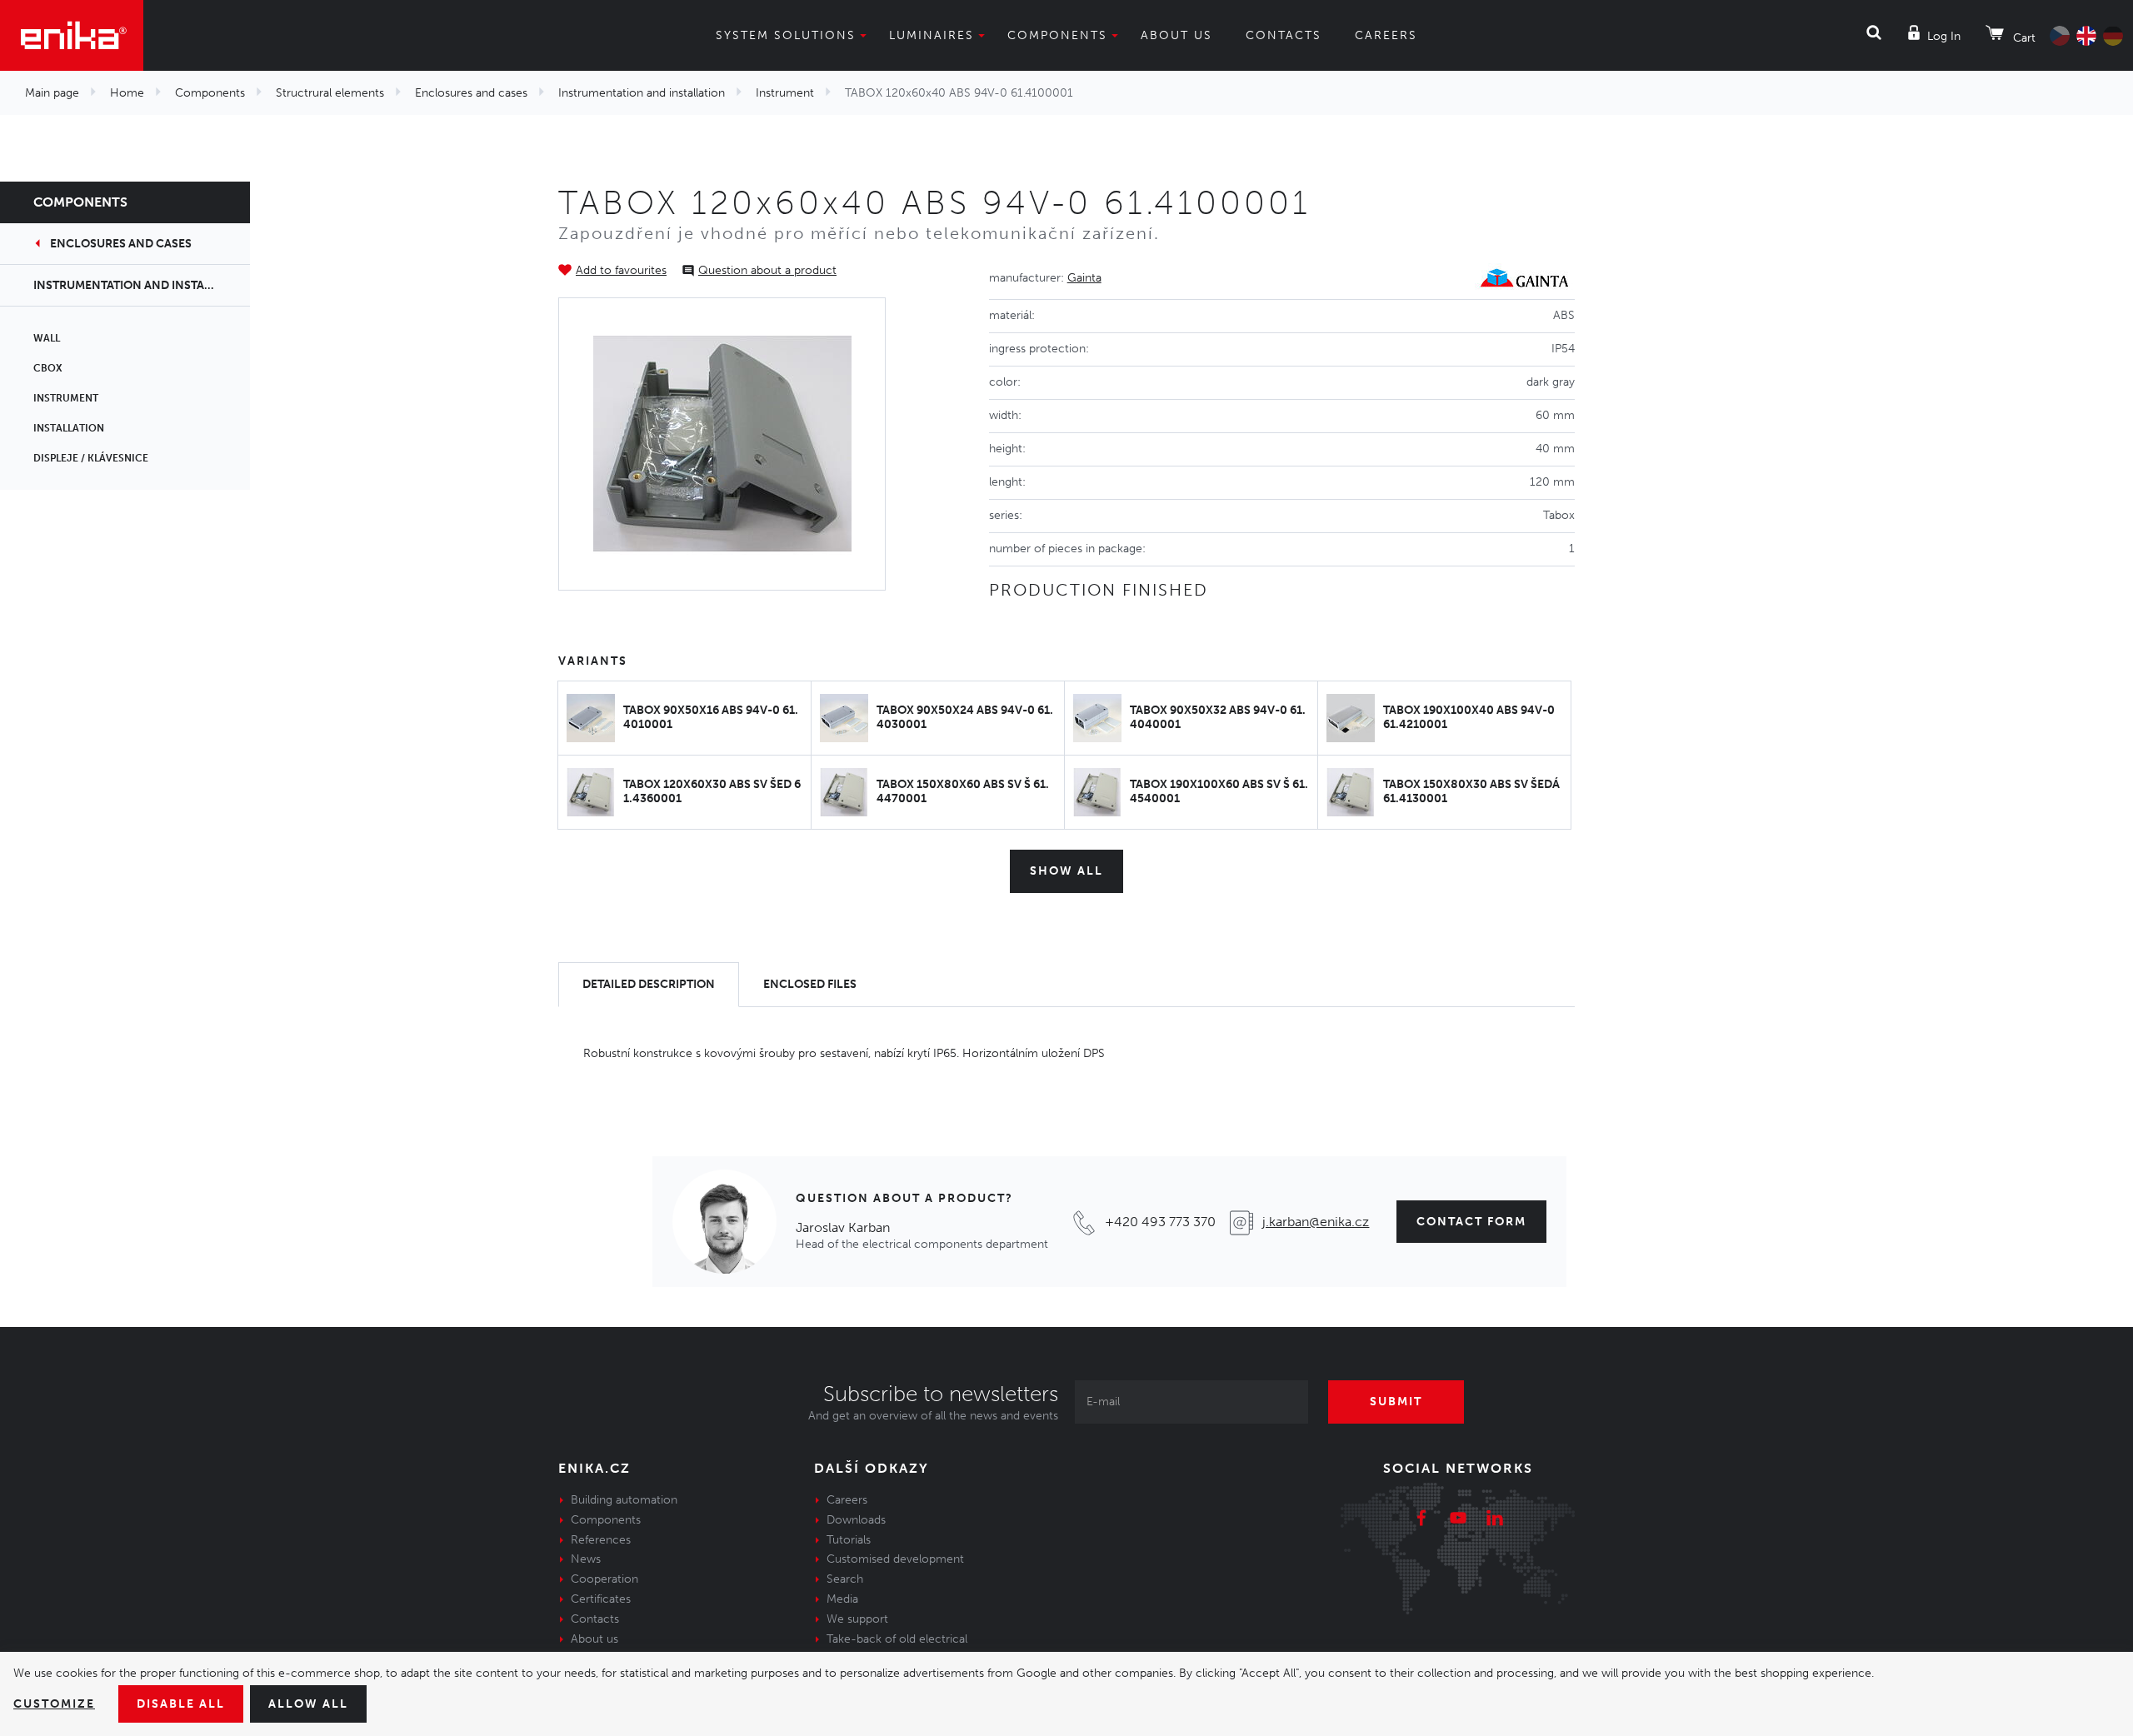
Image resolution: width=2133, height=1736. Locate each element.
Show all (1066, 871)
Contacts (1284, 35)
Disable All (181, 1704)
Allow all (308, 1704)
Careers (1386, 35)
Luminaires (932, 35)
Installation (69, 428)
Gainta (1084, 278)
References (601, 1540)
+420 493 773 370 (1160, 1222)
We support (857, 1619)
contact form (1471, 1222)
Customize (54, 1704)
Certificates (601, 1599)
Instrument (785, 93)
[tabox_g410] (722, 444)
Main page (52, 93)
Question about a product (767, 270)
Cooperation (604, 1579)
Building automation (624, 1500)
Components (1057, 35)
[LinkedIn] (1495, 1520)
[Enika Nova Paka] (72, 35)
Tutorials (849, 1540)
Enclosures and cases (471, 93)
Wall (47, 338)
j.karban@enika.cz (1316, 1222)
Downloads (856, 1520)
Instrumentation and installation (642, 93)
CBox (48, 368)
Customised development (895, 1559)
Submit (1396, 1402)
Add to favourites (621, 270)
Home (127, 93)
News (586, 1559)
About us (1176, 35)
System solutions (786, 35)
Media (842, 1599)
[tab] (649, 985)
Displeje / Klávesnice (91, 458)
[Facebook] (1421, 1520)
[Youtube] (1458, 1520)
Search (845, 1579)
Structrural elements (330, 93)
